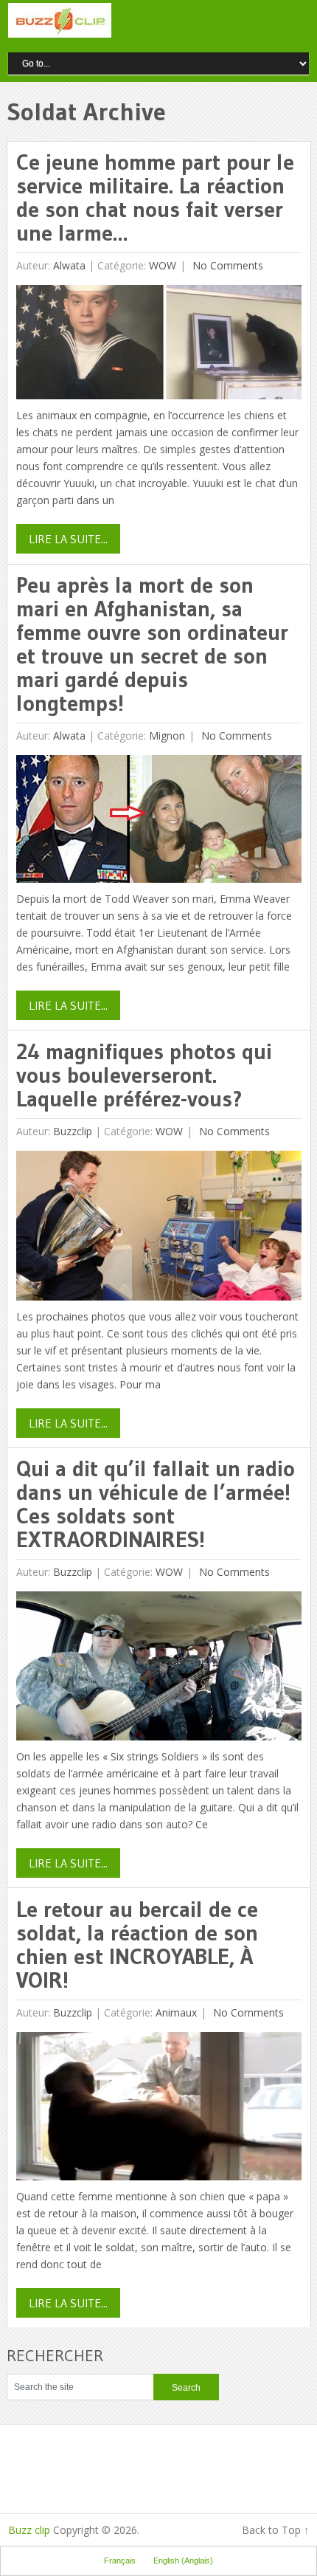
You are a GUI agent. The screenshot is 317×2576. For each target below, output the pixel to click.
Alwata (69, 265)
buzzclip (73, 1131)
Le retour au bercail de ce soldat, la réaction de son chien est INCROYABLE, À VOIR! (137, 1945)
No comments (226, 265)
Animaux (176, 2012)
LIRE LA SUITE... (68, 539)
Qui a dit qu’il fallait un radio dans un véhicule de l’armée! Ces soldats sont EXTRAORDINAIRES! (156, 1504)
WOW (163, 265)
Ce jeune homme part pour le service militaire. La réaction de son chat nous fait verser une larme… (155, 197)
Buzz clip (29, 2530)
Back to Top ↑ (275, 2530)
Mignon (167, 736)
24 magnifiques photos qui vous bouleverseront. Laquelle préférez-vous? (144, 1075)
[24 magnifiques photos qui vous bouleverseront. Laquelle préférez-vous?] (159, 1229)
